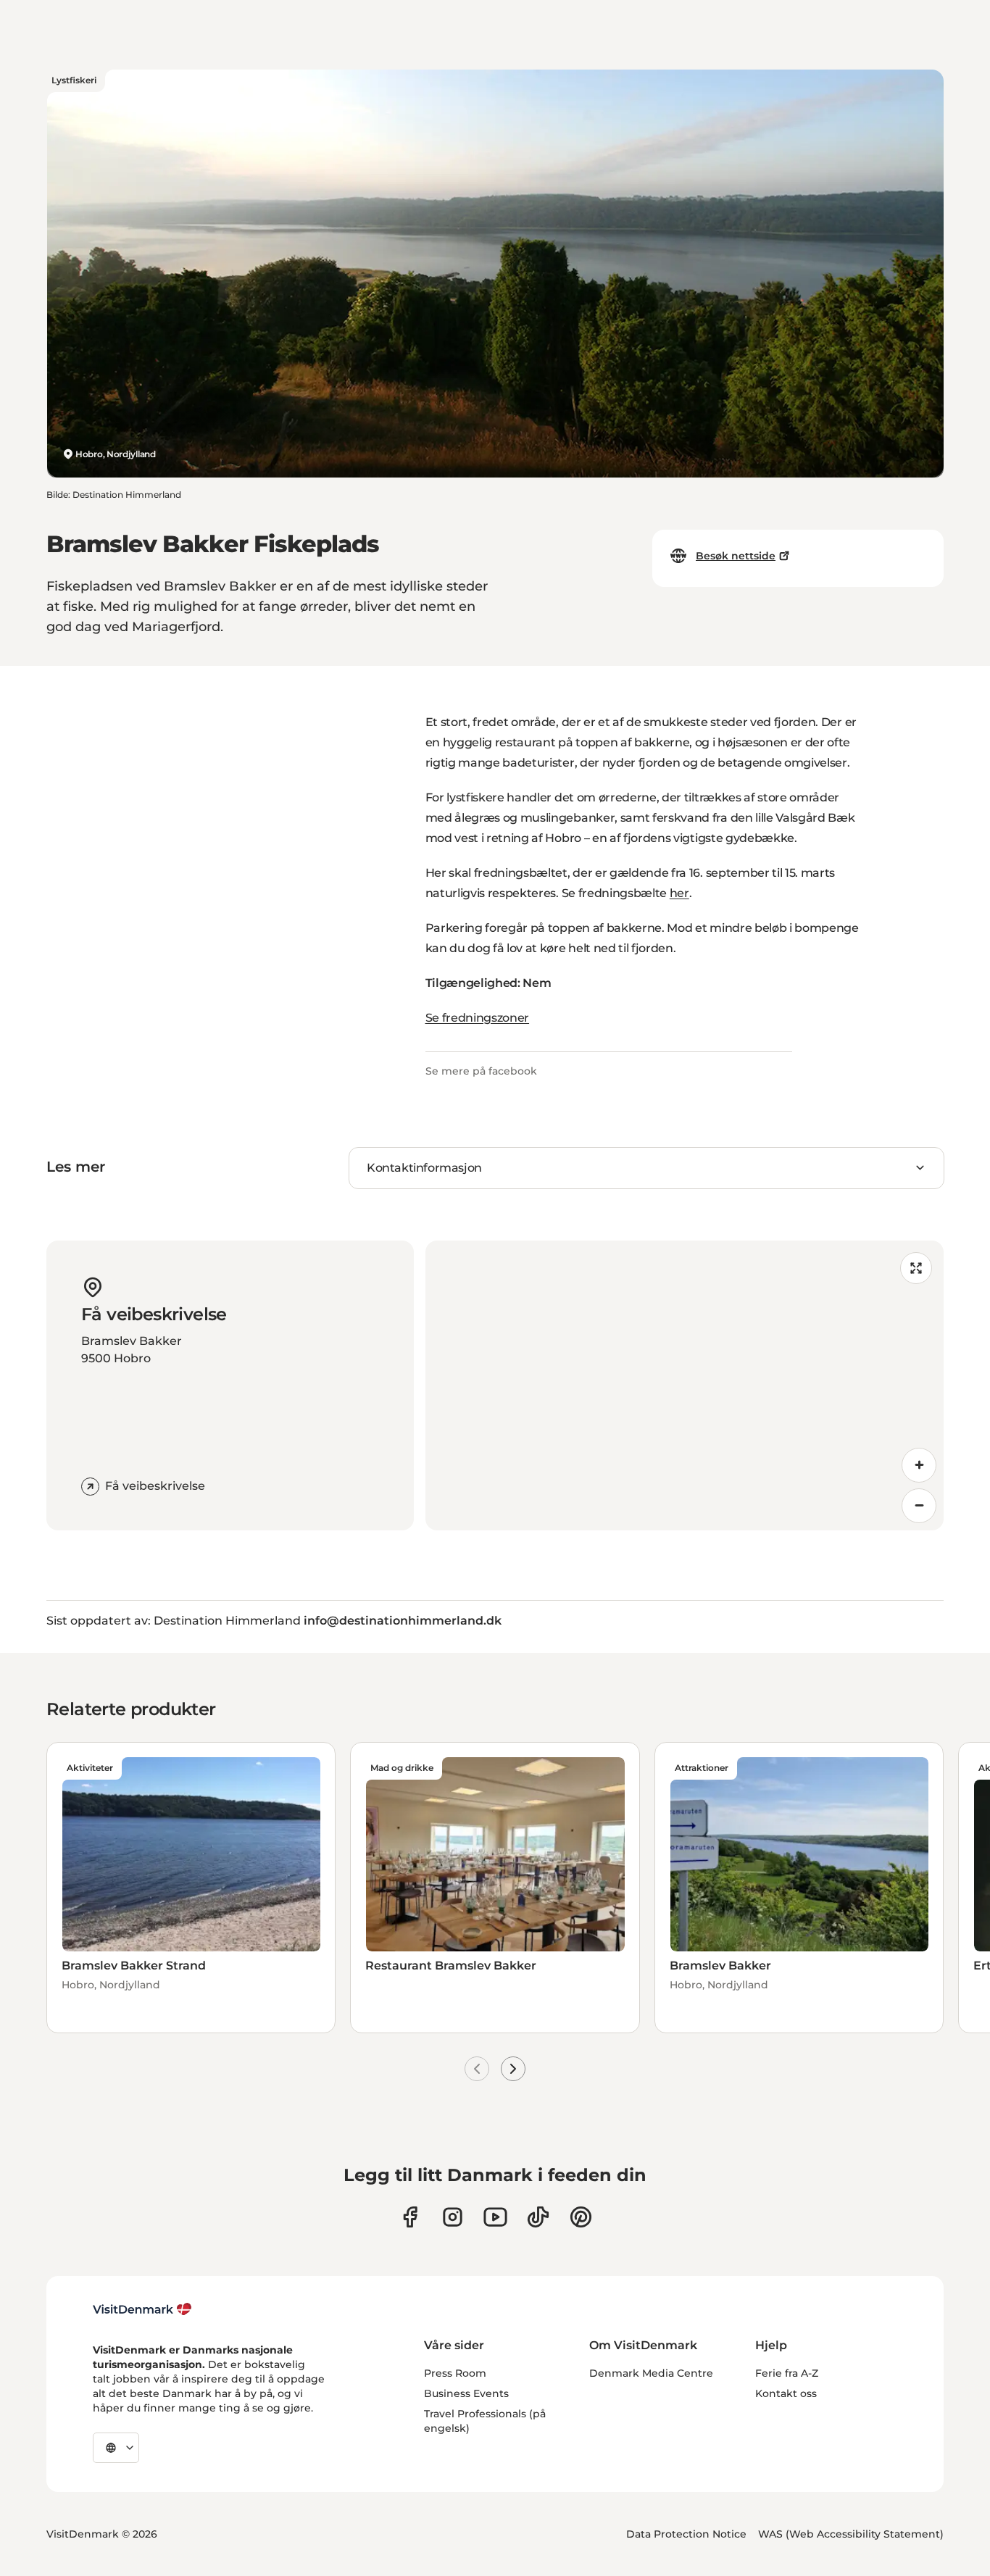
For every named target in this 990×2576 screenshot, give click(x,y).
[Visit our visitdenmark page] (495, 2217)
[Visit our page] (453, 2217)
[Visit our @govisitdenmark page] (538, 2217)
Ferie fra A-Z (787, 2373)
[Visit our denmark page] (410, 2217)
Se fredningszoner (478, 1018)
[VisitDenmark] (142, 2309)
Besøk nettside (736, 556)
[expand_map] (916, 1268)
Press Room (455, 2373)
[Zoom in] (919, 1465)
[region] (685, 1385)
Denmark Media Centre (651, 2373)
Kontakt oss (786, 2393)
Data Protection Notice (686, 2534)
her (679, 893)
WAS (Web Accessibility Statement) (851, 2534)
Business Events (466, 2393)
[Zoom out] (919, 1506)
